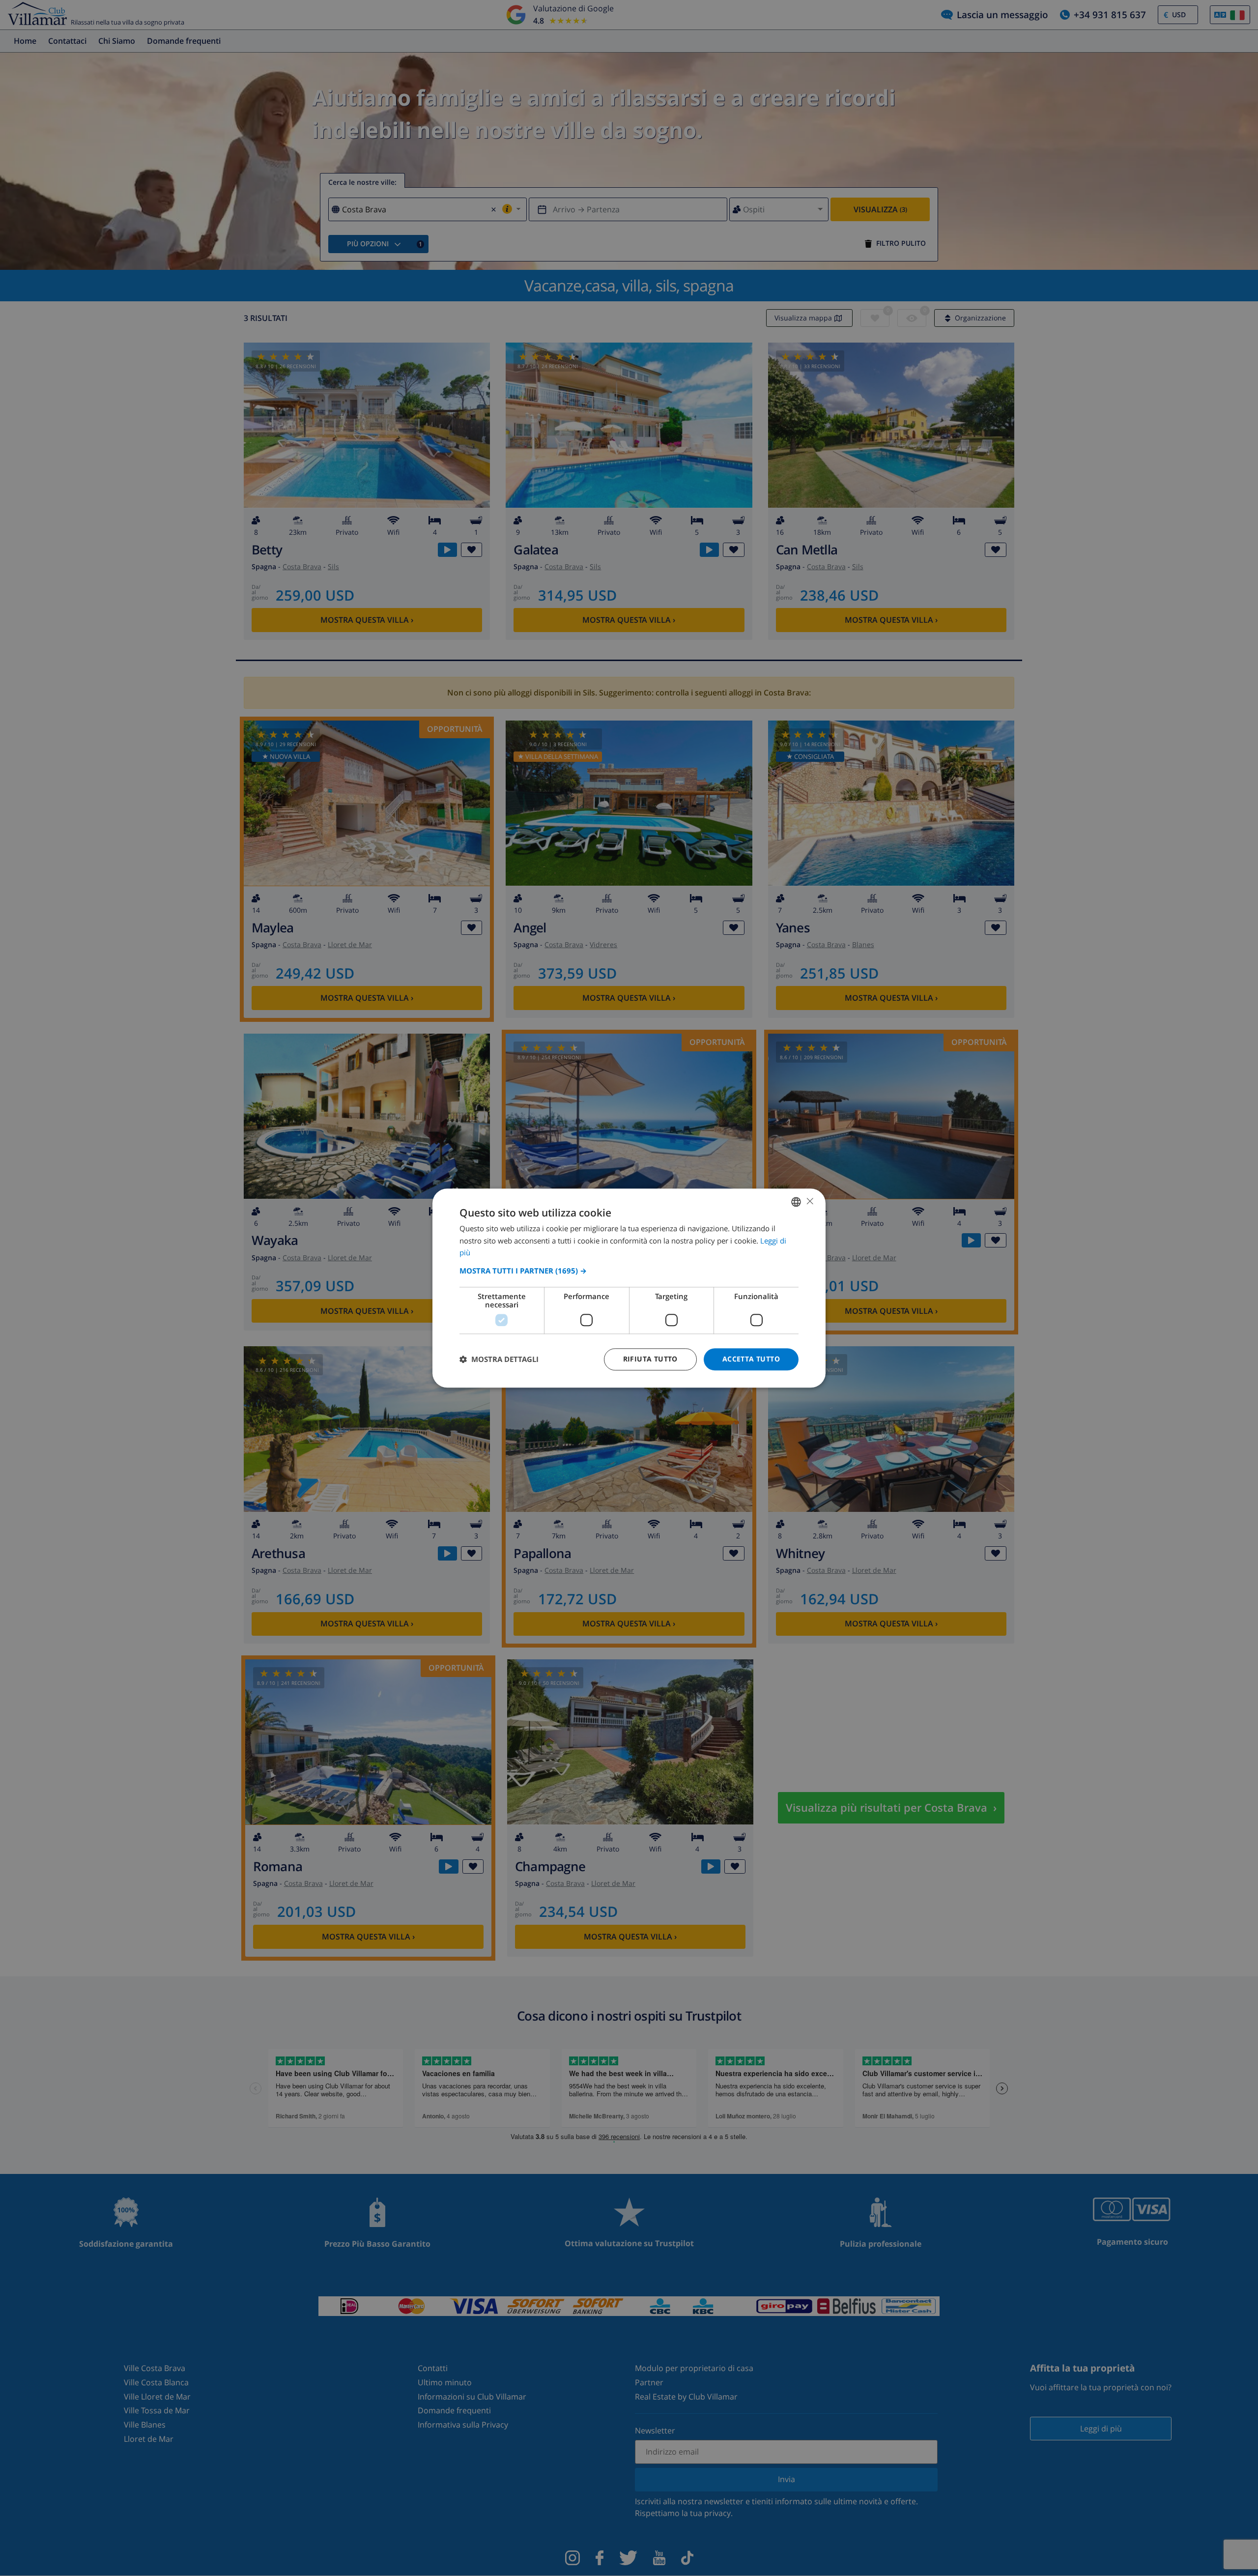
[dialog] (629, 1288)
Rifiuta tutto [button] (650, 1359)
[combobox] (796, 1202)
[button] (629, 1271)
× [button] (810, 1201)
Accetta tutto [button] (751, 1359)
